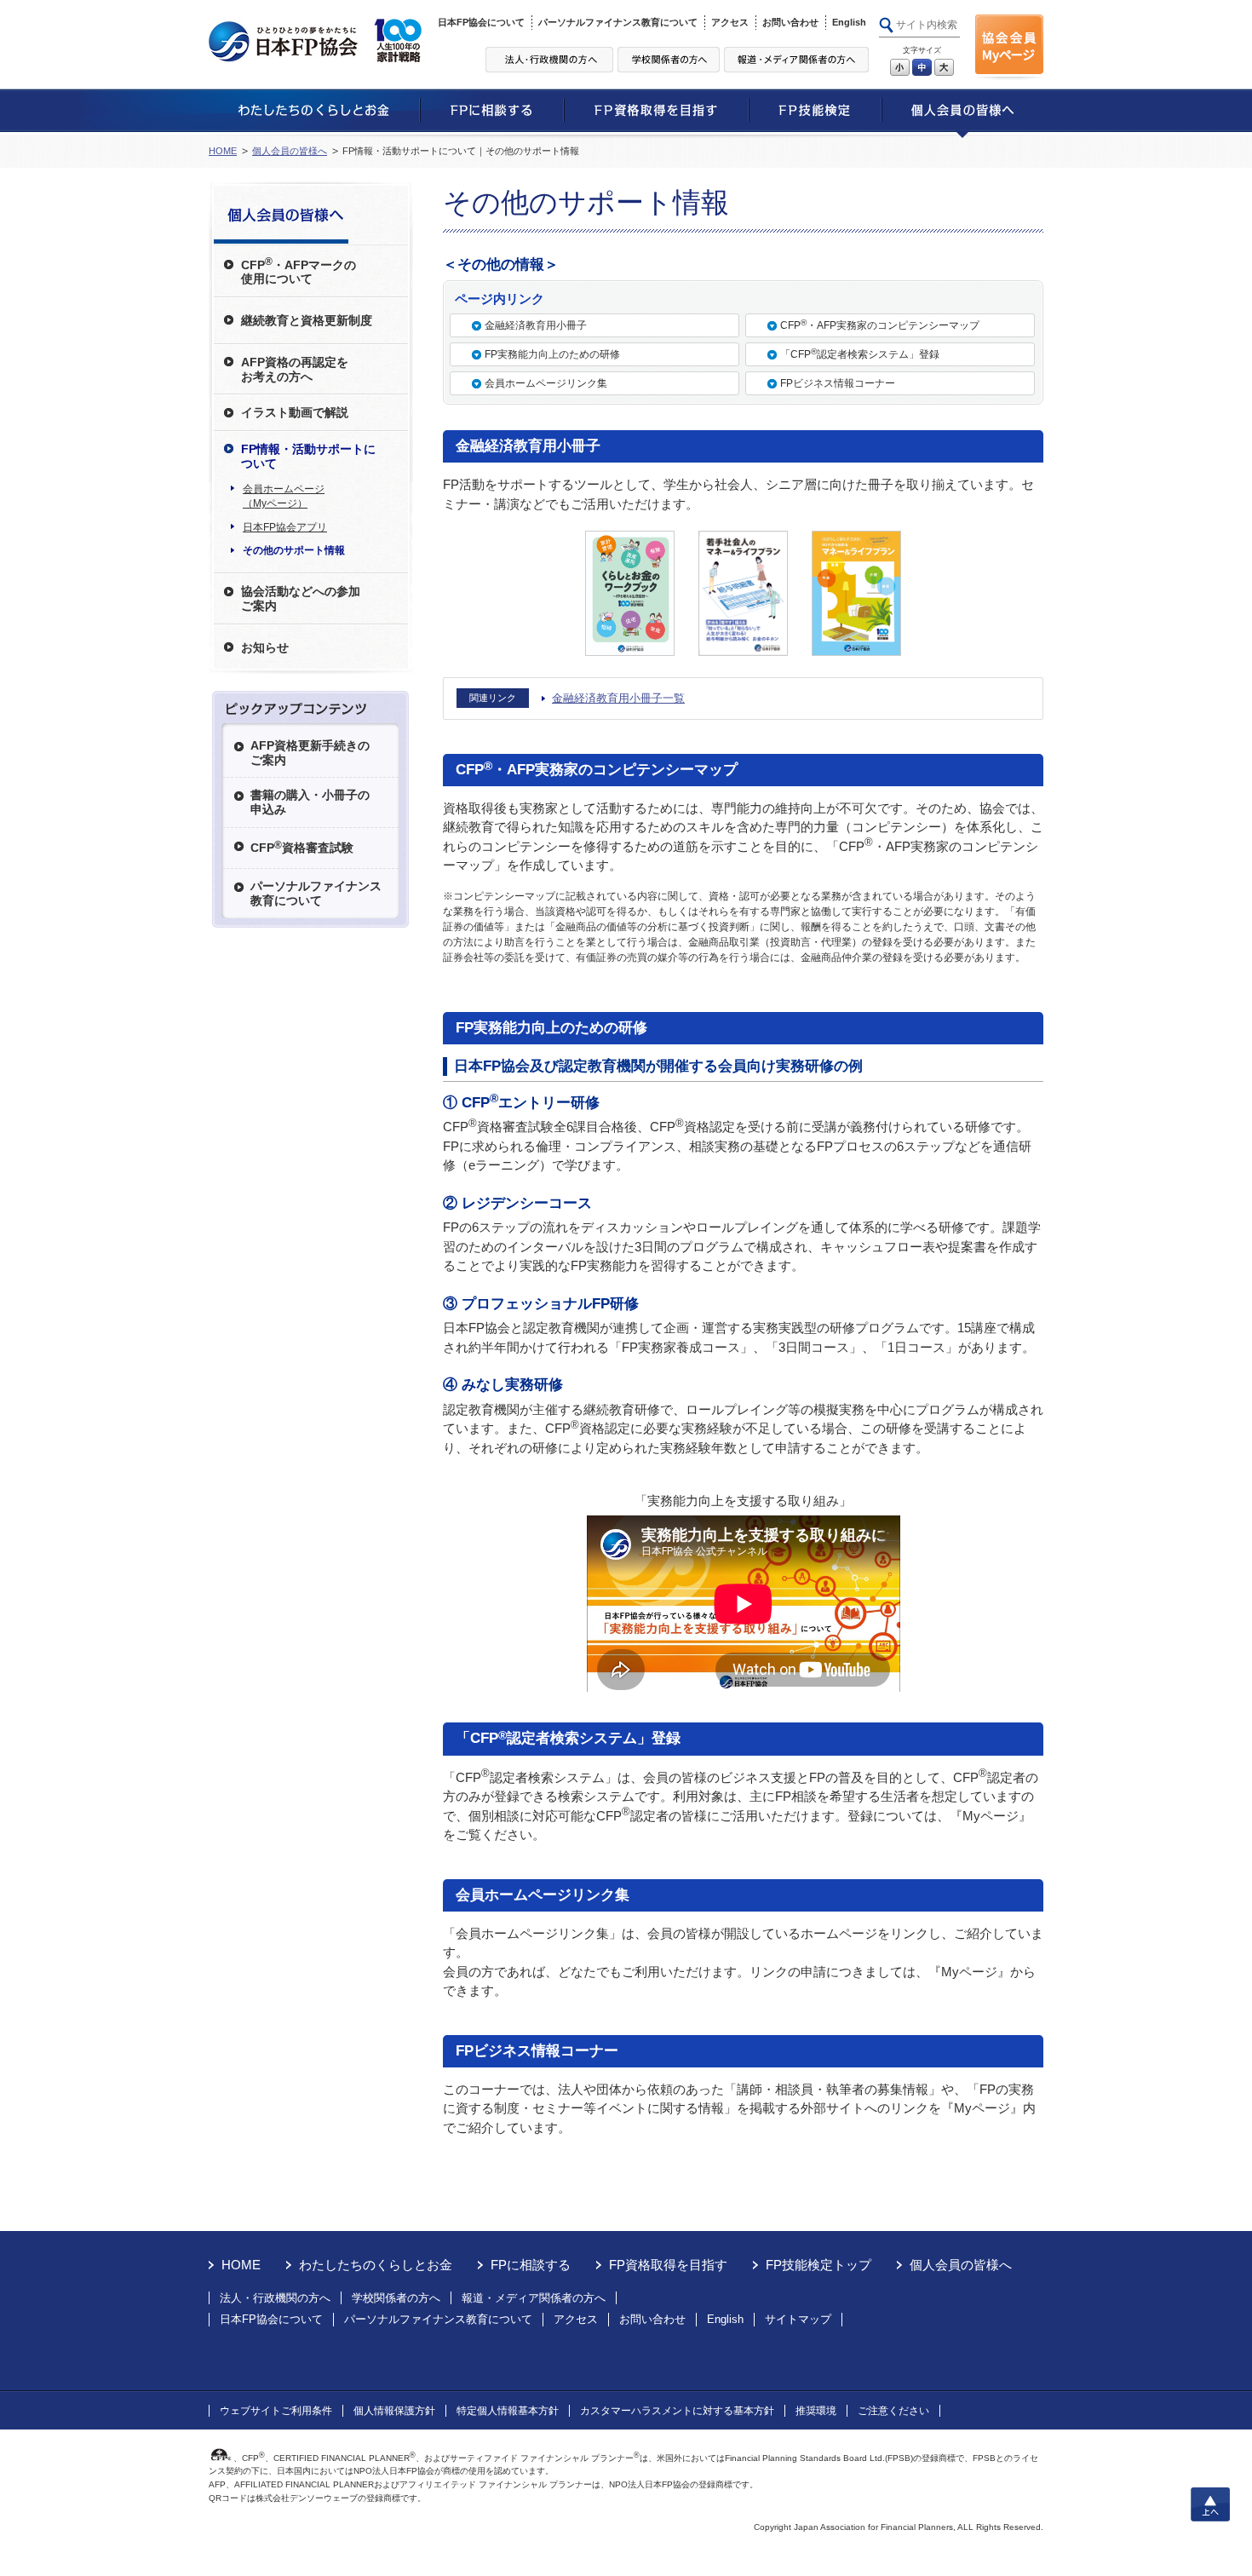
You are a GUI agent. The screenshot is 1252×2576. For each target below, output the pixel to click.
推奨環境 (816, 2411)
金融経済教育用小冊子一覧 (618, 698)
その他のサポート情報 (294, 550)
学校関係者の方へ (396, 2298)
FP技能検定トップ (818, 2265)
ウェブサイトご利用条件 (276, 2411)
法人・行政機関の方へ (275, 2298)
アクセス (730, 22)
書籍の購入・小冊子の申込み (310, 802)
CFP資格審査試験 (302, 847)
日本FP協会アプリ (285, 527)
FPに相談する (531, 2265)
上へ (1210, 2504)
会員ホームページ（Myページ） (284, 496)
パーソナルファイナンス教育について (618, 22)
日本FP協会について (481, 22)
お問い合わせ (790, 22)
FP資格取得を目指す (668, 2265)
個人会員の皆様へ (290, 151)
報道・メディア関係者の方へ (534, 2298)
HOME (223, 151)
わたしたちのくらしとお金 (376, 2265)
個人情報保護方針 (394, 2411)
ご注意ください (893, 2411)
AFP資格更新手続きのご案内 (310, 753)
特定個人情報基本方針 (508, 2411)
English (849, 22)
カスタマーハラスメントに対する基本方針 (677, 2411)
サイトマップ (798, 2319)
